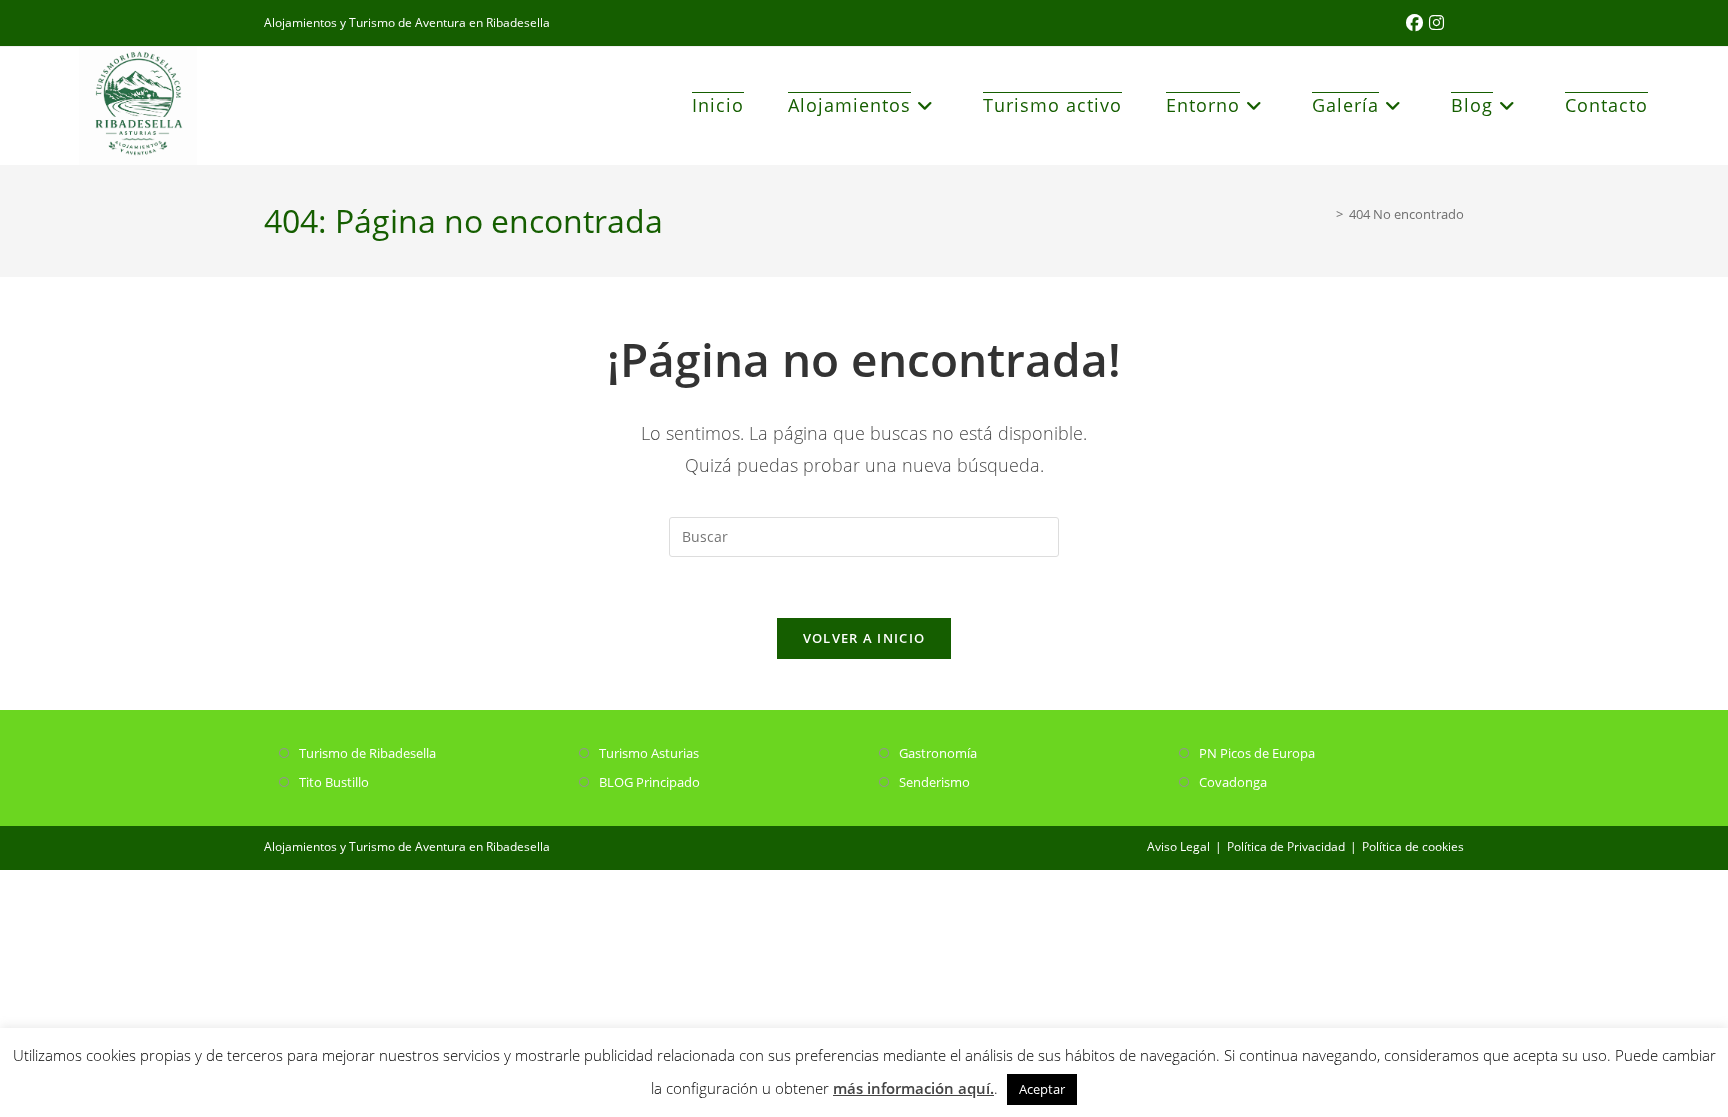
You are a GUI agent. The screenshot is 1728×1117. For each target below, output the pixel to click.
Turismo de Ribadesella (367, 753)
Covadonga (1233, 782)
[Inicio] (1325, 214)
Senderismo (934, 782)
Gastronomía (938, 753)
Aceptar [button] (1042, 1089)
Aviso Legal (1178, 846)
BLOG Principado (649, 782)
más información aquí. (913, 1088)
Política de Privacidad (1286, 846)
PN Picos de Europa (1257, 753)
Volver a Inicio (864, 638)
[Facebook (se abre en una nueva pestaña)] (1417, 23)
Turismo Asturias (649, 753)
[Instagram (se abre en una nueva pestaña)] (1436, 23)
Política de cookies (1413, 846)
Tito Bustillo (334, 782)
